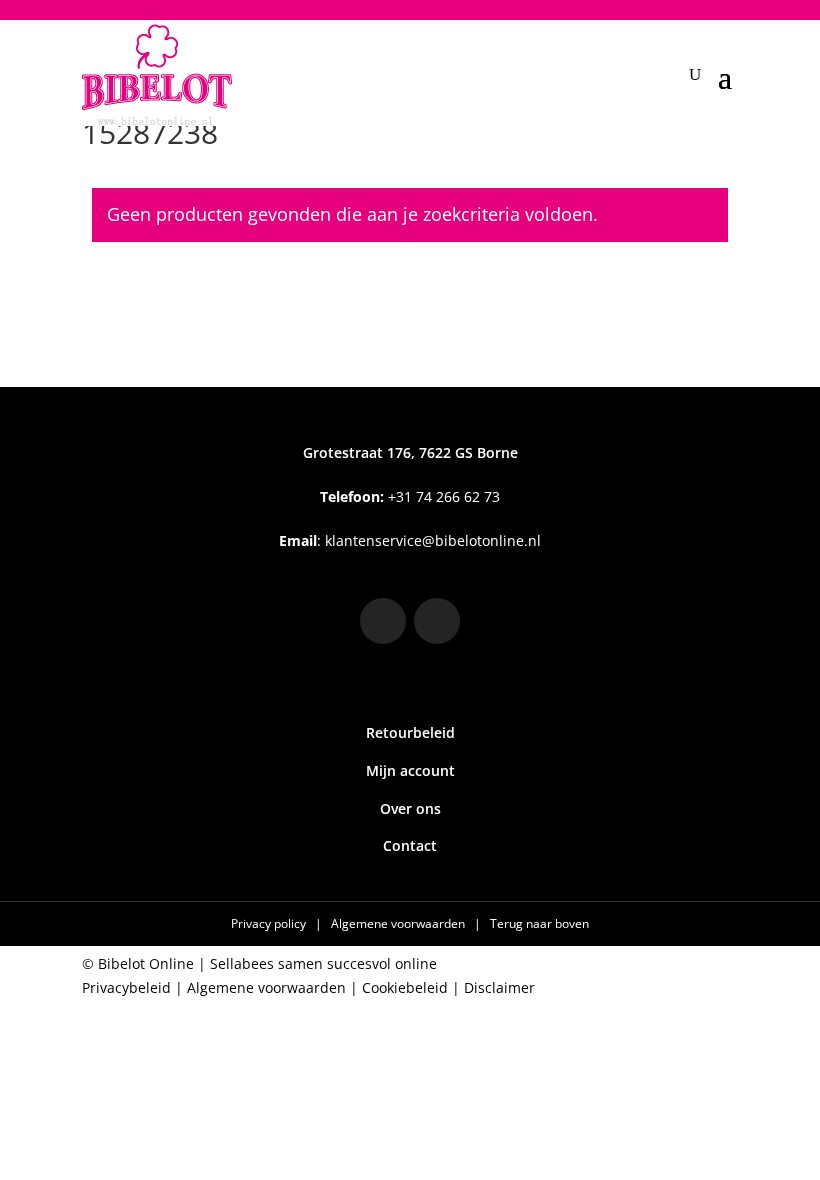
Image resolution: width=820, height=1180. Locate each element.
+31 (410, 496)
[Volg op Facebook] (437, 621)
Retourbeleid (410, 732)
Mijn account (410, 770)
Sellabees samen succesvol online (323, 963)
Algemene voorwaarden (399, 923)
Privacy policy (270, 923)
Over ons (410, 808)
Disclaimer (499, 987)
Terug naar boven (539, 923)
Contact (410, 845)
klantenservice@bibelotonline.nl (433, 540)
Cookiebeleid (405, 987)
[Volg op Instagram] (383, 621)
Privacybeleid (126, 987)
